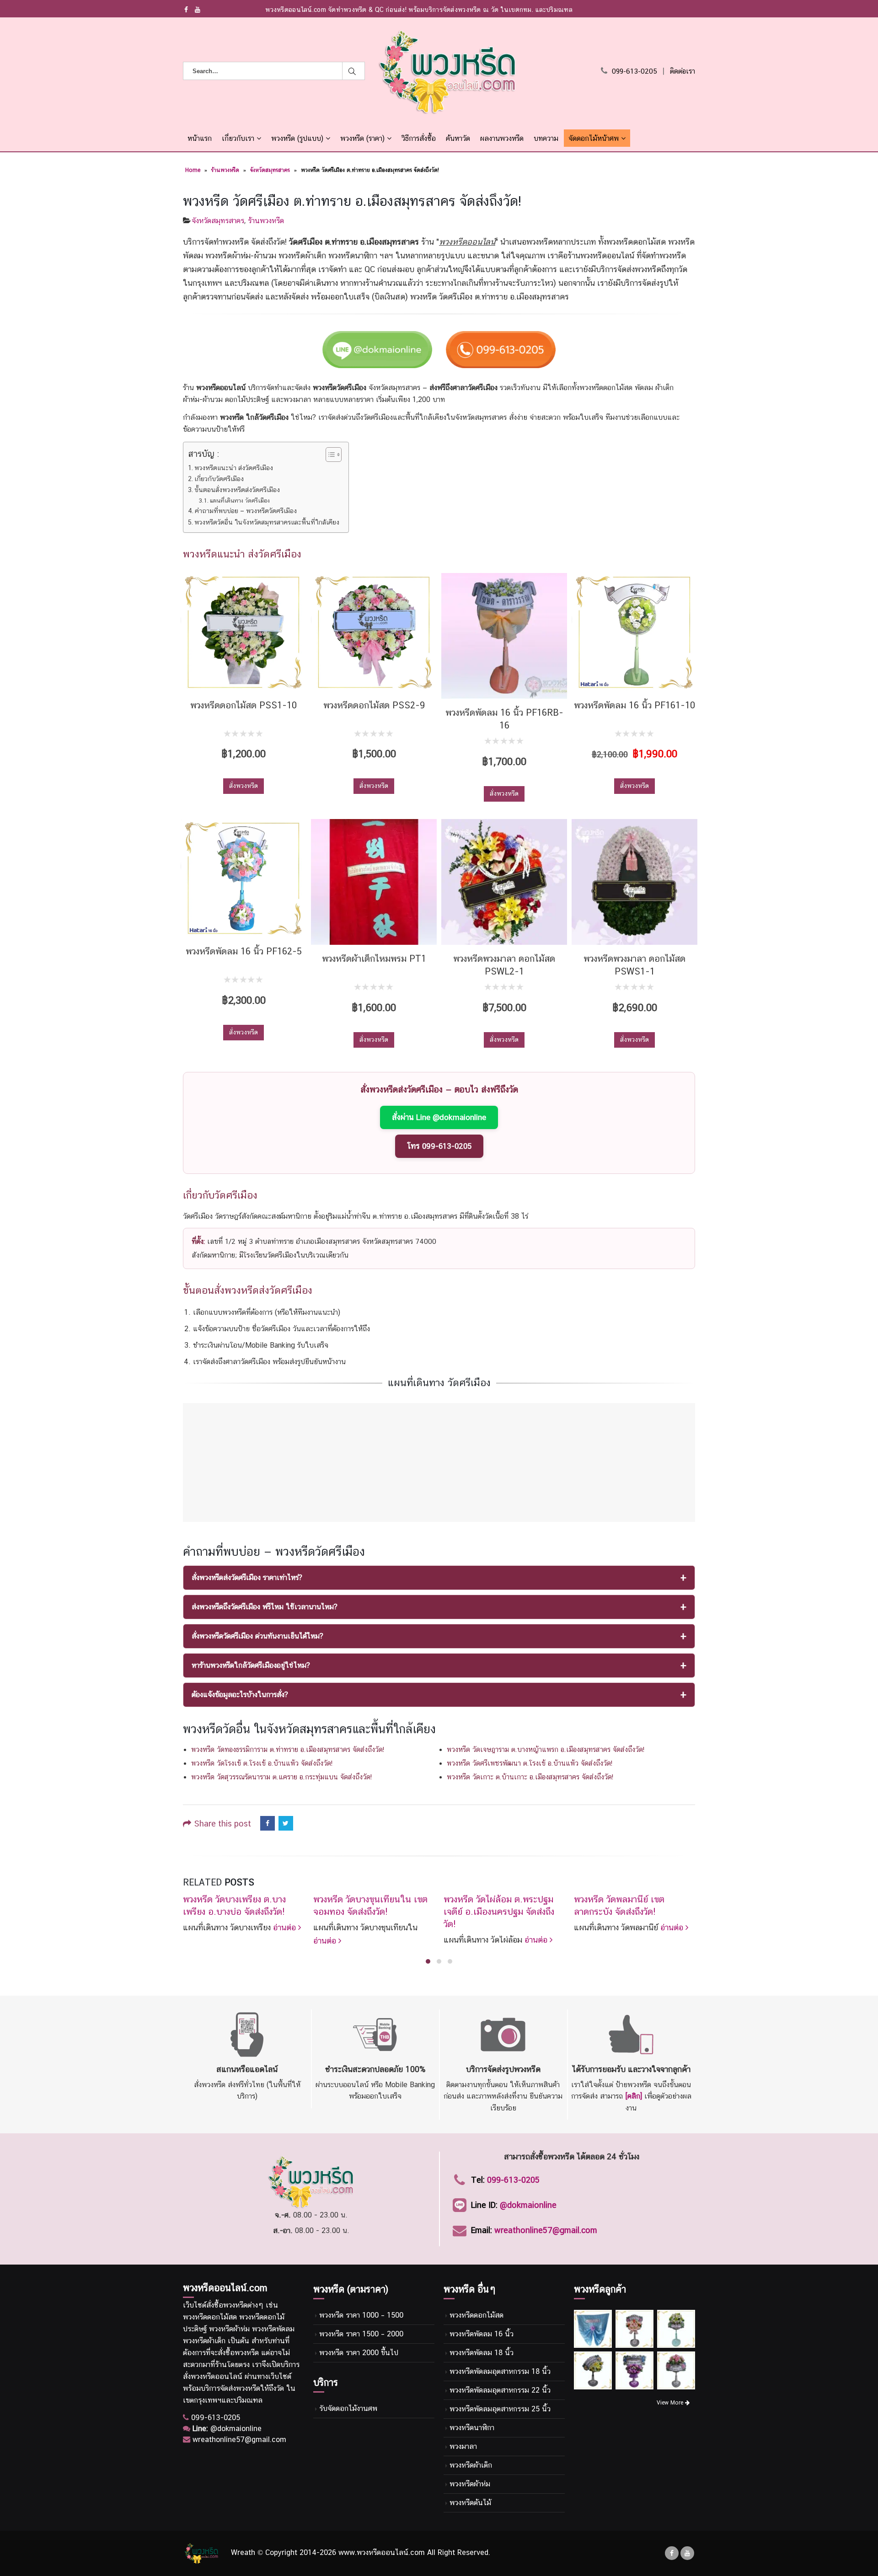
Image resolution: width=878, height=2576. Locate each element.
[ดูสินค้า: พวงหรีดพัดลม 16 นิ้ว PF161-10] (634, 632)
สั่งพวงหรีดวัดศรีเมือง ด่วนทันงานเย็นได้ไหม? (257, 1636)
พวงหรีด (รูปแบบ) (297, 138)
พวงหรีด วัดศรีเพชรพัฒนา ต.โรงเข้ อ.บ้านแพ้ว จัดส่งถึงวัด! (530, 1763)
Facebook (268, 1823)
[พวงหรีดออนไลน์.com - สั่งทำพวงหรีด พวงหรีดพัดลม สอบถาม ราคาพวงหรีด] (447, 71)
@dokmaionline (528, 2205)
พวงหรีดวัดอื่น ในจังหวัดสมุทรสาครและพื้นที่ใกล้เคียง (267, 522)
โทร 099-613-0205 (439, 1146)
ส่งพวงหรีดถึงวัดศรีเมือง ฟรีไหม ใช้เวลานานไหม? (265, 1607)
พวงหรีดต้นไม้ (470, 2503)
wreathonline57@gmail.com (546, 2230)
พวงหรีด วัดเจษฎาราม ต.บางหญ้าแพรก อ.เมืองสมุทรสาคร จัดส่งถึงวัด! (546, 1749)
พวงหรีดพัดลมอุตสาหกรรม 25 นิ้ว (500, 2409)
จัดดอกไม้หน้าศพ (594, 138)
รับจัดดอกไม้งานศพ (348, 2408)
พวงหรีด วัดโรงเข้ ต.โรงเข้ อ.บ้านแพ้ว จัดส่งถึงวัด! (262, 1763)
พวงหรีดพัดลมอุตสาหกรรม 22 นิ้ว (500, 2390)
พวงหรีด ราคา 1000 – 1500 (361, 2315)
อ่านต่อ (286, 1927)
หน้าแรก (200, 138)
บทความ (546, 138)
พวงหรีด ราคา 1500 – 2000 (361, 2334)
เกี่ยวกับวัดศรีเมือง (219, 479)
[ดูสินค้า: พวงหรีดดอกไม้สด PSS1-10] (244, 632)
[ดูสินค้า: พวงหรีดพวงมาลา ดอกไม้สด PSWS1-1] (634, 882)
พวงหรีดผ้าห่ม (470, 2484)
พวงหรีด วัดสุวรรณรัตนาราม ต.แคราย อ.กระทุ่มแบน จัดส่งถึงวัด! (281, 1777)
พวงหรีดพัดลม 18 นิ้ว (482, 2353)
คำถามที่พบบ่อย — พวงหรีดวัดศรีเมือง (246, 511)
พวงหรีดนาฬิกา (472, 2428)
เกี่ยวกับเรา (238, 138)
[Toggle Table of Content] (329, 455)
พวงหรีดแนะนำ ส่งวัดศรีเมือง (234, 468)
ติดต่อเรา (683, 71)
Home (193, 170)
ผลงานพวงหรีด (502, 138)
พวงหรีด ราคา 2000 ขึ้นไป (359, 2353)
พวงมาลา (463, 2446)
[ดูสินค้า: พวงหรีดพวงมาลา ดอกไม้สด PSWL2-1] (504, 882)
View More (671, 2403)
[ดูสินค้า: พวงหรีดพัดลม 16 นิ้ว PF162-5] (244, 878)
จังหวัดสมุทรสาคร (270, 170)
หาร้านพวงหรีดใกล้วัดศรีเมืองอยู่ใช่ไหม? (251, 1665)
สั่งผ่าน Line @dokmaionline (439, 1117)
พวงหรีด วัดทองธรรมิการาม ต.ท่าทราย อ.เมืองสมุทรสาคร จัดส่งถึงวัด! (288, 1749)
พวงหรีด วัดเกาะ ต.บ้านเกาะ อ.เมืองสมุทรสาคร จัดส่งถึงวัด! (530, 1777)
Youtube (687, 2553)
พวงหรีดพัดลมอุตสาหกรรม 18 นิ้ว (500, 2371)
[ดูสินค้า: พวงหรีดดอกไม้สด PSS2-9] (374, 632)
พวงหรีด (235, 2305)
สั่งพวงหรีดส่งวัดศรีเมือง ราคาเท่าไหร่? (247, 1577)
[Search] (354, 71)
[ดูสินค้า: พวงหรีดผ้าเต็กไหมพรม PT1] (374, 882)
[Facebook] (186, 10)
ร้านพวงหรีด (225, 170)
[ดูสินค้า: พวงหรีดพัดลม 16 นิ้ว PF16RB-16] (504, 636)
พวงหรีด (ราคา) (362, 138)
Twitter (286, 1823)
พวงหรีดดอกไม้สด (476, 2315)
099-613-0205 (634, 71)
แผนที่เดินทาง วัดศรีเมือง (240, 501)
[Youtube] (198, 10)
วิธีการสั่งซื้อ (419, 138)
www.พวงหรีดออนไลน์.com (382, 2553)
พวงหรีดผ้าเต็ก (471, 2465)
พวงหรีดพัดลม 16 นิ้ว (482, 2334)
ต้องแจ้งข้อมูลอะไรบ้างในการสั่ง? (240, 1695)
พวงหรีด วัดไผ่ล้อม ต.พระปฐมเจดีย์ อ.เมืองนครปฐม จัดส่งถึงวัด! (499, 1912)
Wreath (243, 2553)
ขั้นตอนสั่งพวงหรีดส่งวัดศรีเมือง (237, 490)
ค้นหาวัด (458, 138)
